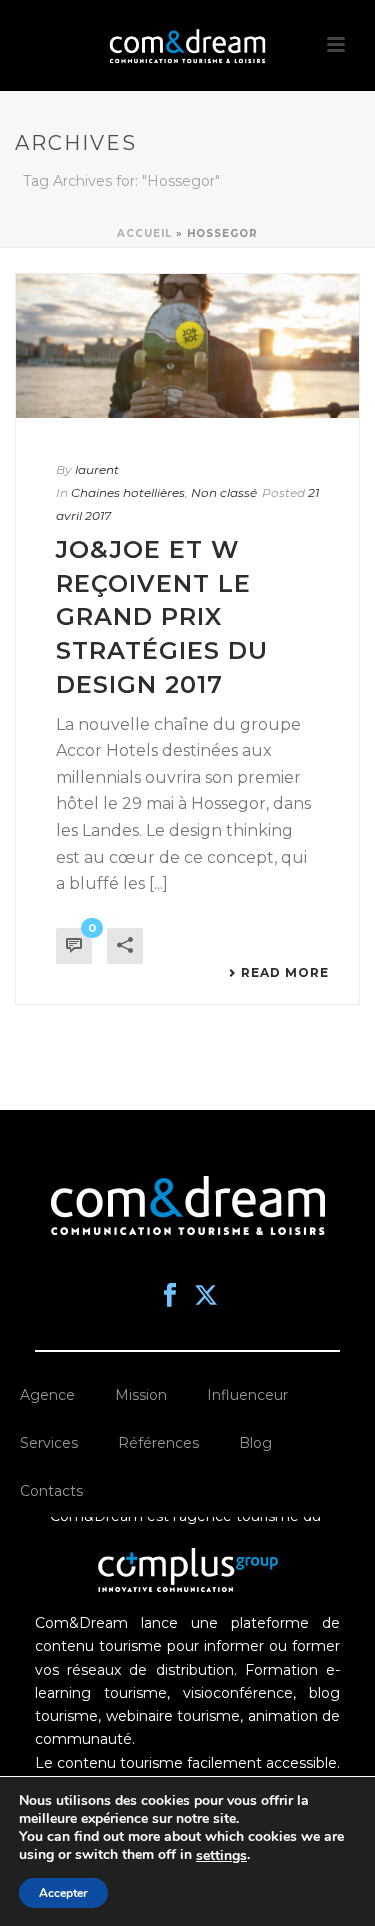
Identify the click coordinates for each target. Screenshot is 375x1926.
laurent (97, 469)
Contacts (51, 1491)
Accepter (63, 1893)
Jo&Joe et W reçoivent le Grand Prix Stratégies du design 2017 (162, 617)
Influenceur (247, 1395)
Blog (255, 1443)
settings (221, 1856)
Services (49, 1443)
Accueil (144, 233)
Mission (141, 1395)
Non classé (224, 492)
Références (158, 1443)
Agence (47, 1395)
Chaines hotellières (128, 492)
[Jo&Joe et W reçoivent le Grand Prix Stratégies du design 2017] (187, 346)
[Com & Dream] (188, 45)
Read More (285, 973)
